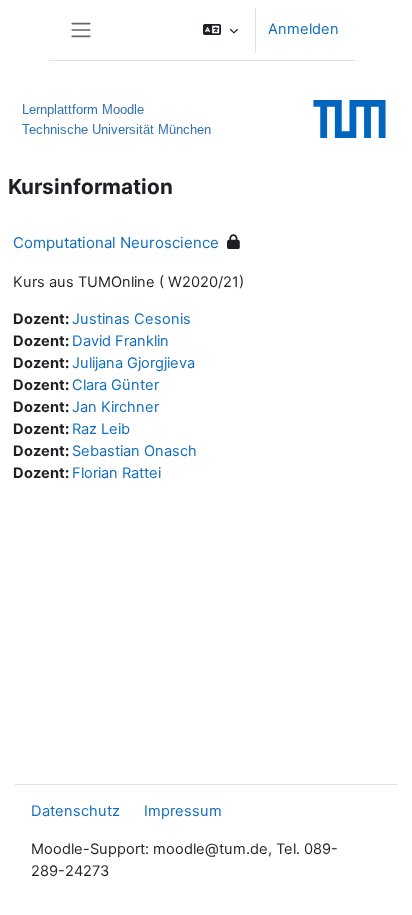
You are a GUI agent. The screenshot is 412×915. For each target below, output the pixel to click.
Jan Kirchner (115, 407)
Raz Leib (101, 429)
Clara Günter (115, 385)
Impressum (183, 811)
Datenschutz (75, 811)
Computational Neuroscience (116, 242)
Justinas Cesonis (131, 319)
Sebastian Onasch (134, 451)
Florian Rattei (116, 473)
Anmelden (303, 29)
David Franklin (120, 341)
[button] (220, 30)
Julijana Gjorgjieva (133, 363)
